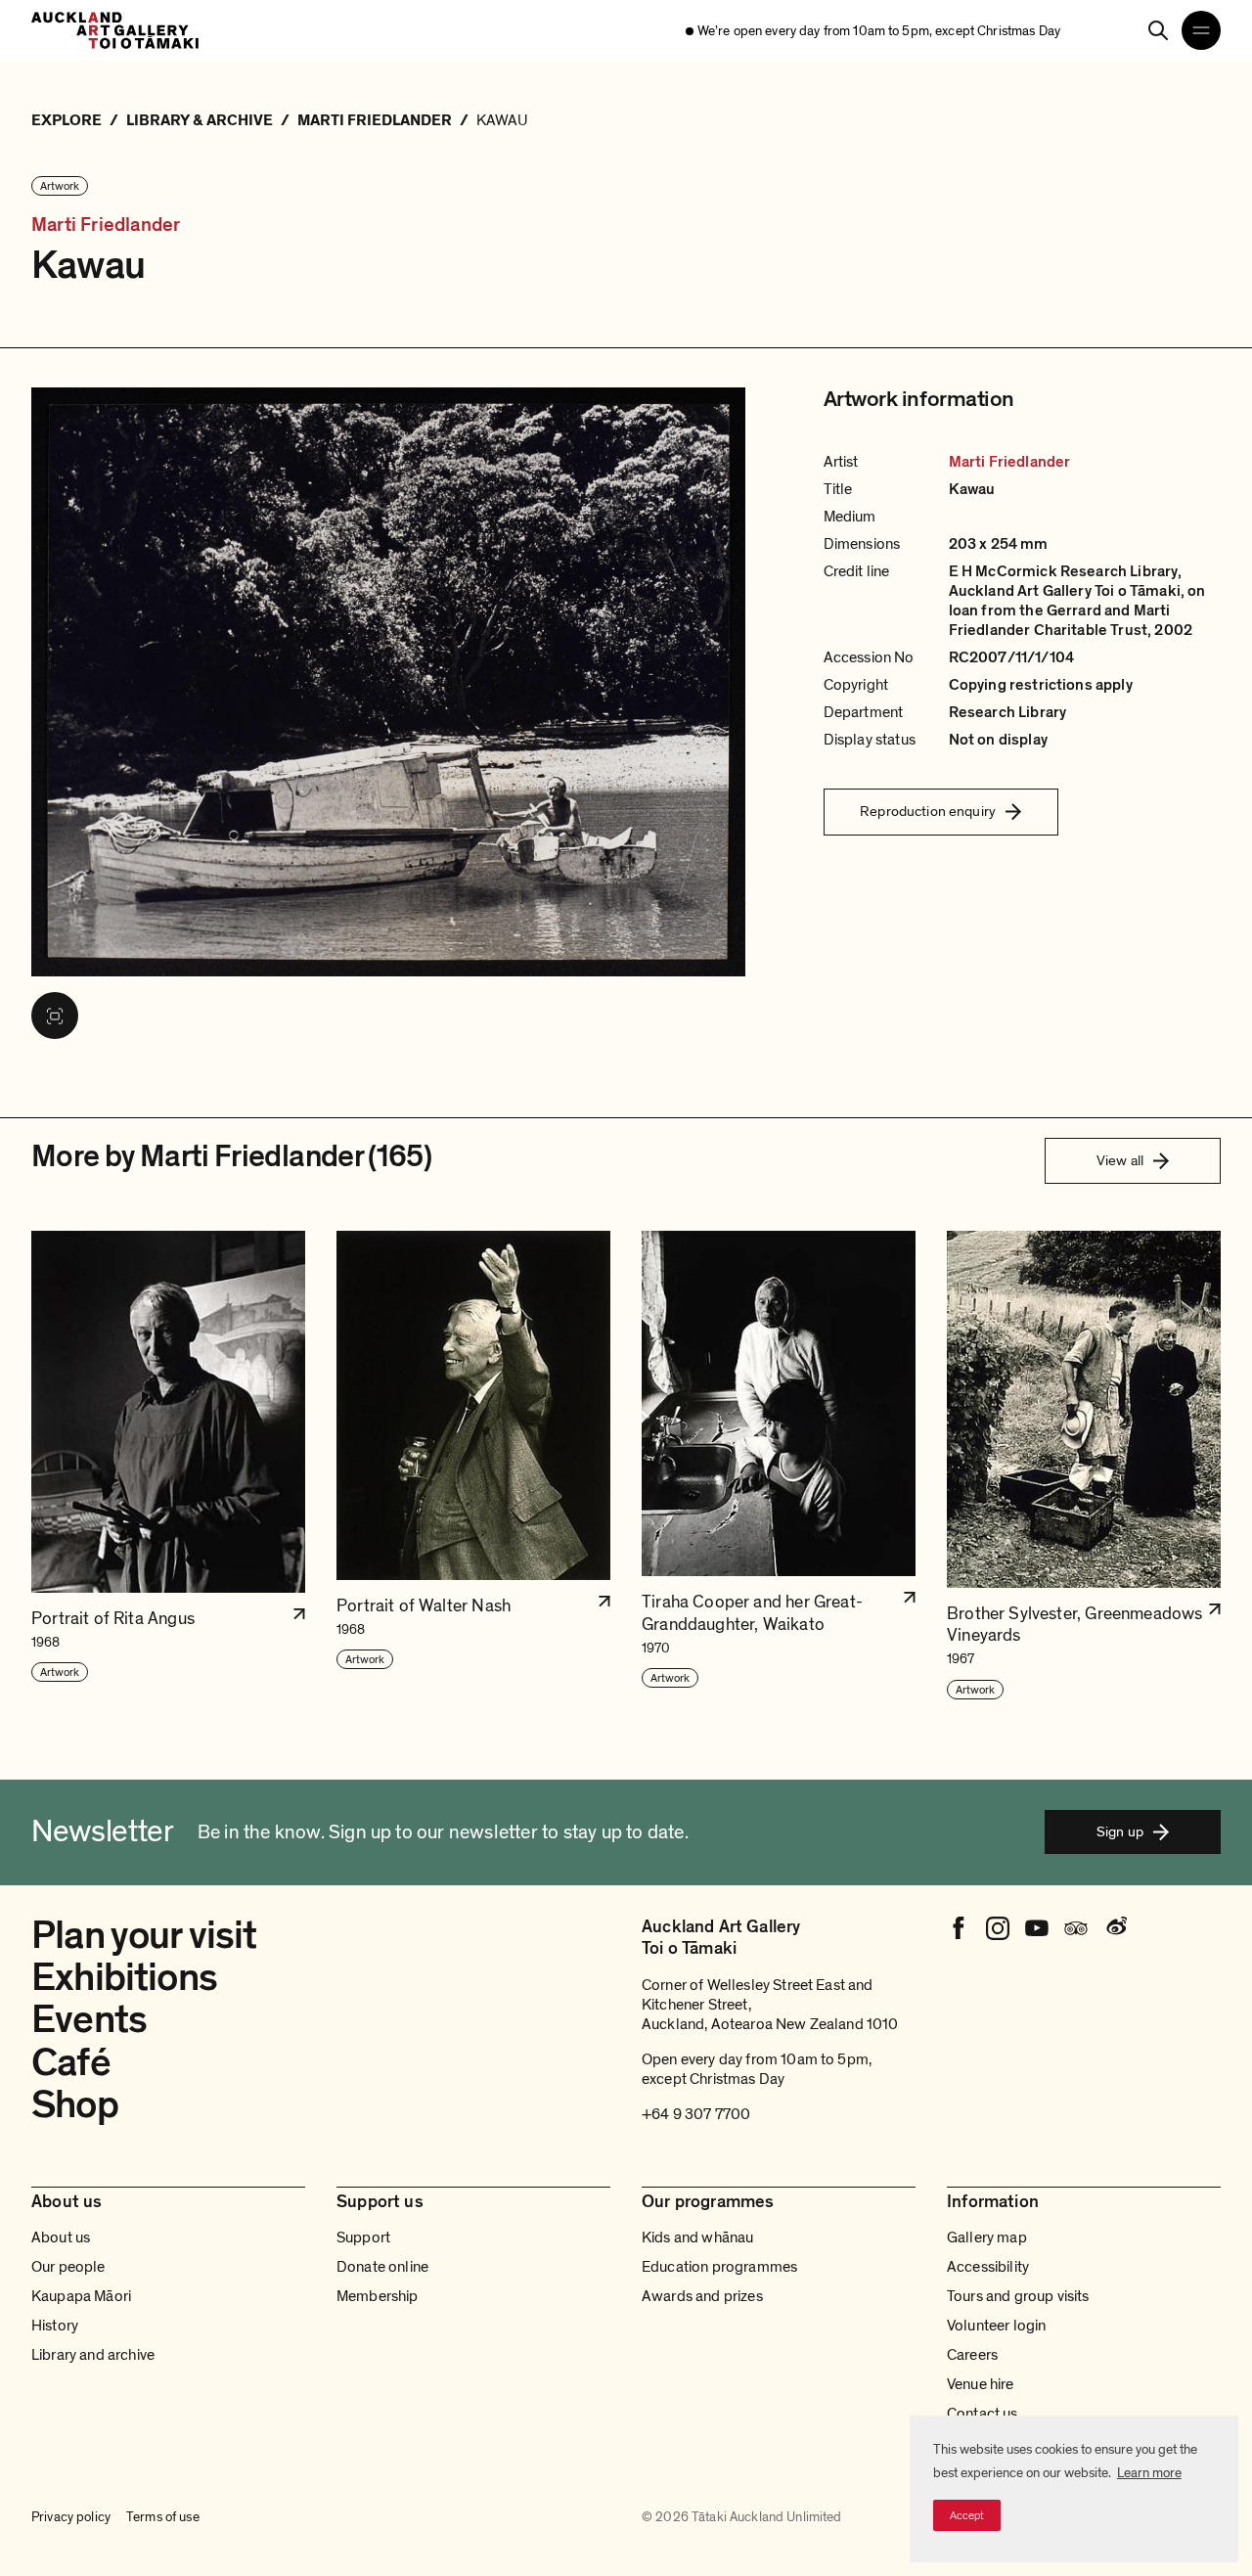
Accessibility (988, 2267)
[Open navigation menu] (1201, 30)
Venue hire (981, 2384)
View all (1120, 1160)
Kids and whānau (697, 2237)
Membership (378, 2296)
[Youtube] (1037, 1928)
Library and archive (93, 2355)
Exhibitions (124, 1977)
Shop (75, 2104)
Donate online (382, 2267)
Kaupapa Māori (81, 2296)
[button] (168, 1466)
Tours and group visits (1018, 2296)
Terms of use (163, 2517)
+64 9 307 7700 (696, 2114)
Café (71, 2062)
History (55, 2326)
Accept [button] (967, 2515)
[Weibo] (1115, 1928)
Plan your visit (144, 1935)
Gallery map (987, 2237)
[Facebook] (959, 1928)
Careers (972, 2355)
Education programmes (719, 2267)
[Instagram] (998, 1928)
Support (363, 2237)
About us (61, 2237)
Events (89, 2019)
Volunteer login (996, 2326)
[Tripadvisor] (1076, 1928)
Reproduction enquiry (928, 811)
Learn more (1149, 2473)
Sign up (1120, 1831)
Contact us (983, 2414)
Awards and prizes (702, 2296)
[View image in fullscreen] (55, 1016)
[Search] (1158, 30)
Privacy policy (71, 2517)
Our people (68, 2267)
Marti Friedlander (106, 225)
